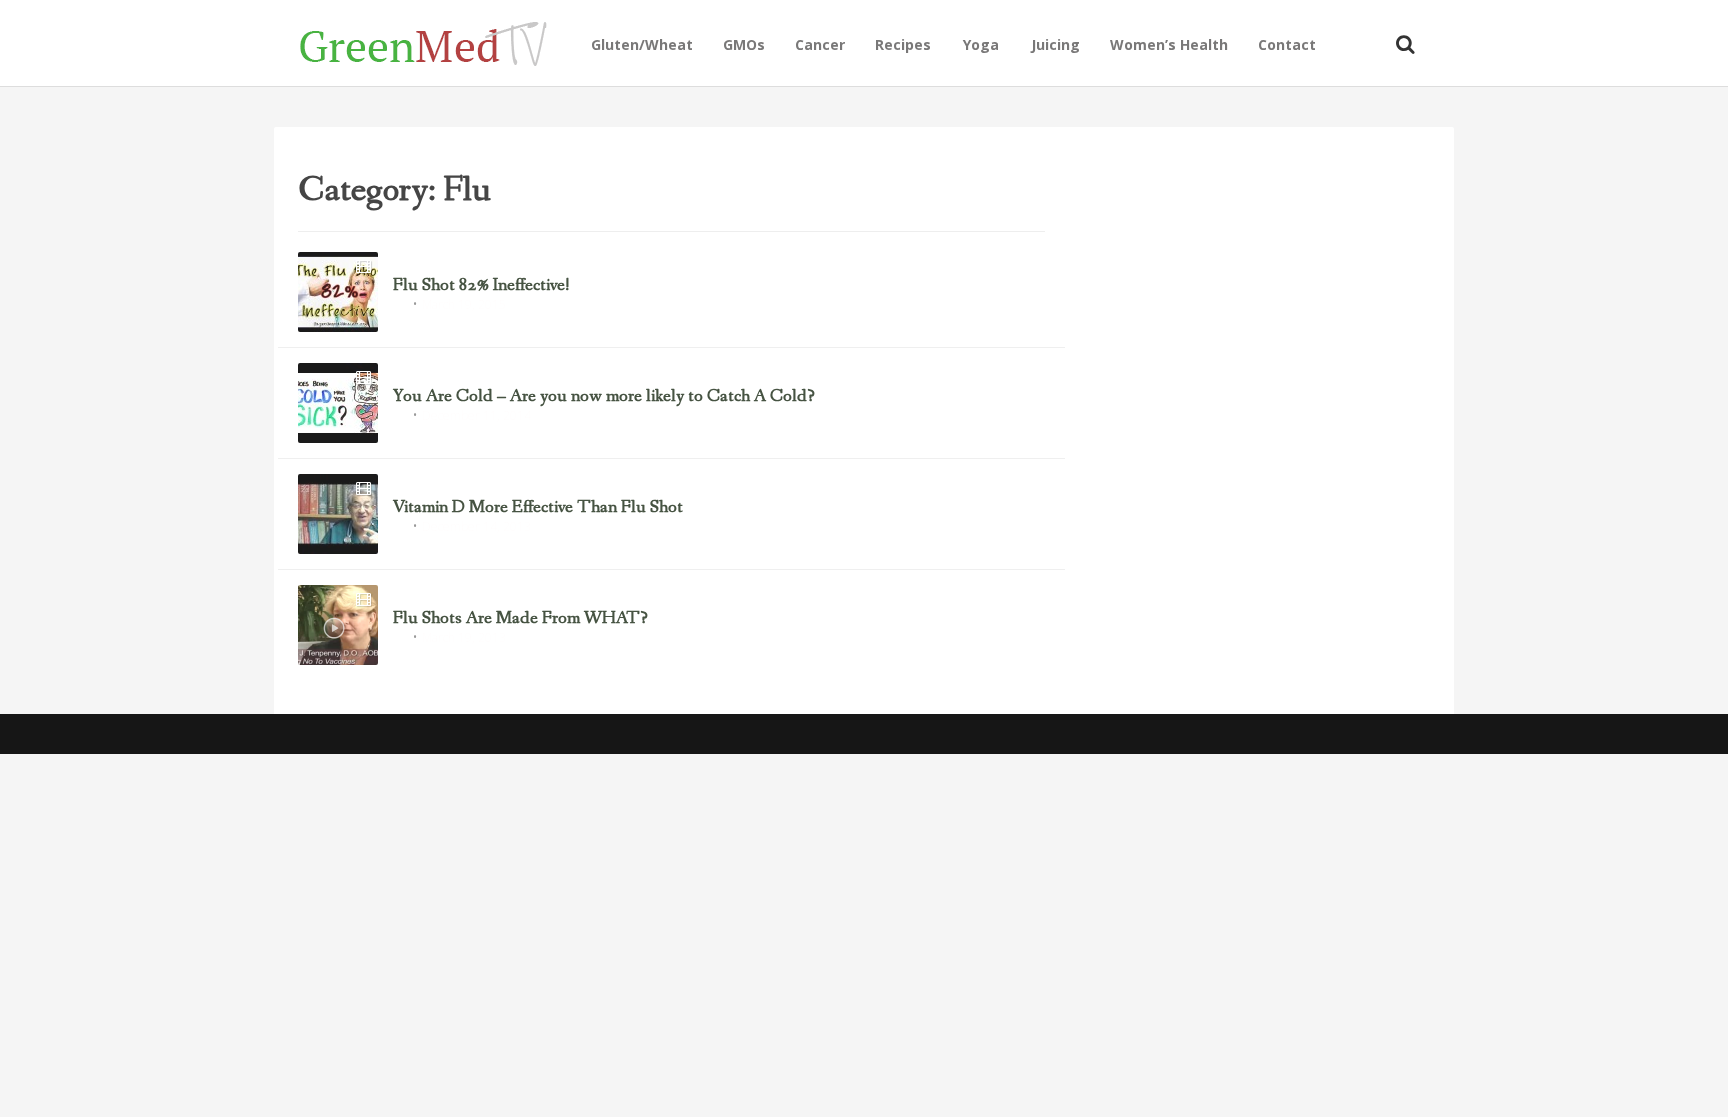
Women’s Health (1169, 44)
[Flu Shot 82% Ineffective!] (338, 292)
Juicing (1055, 44)
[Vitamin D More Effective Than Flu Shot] (338, 514)
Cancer (820, 44)
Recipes (903, 44)
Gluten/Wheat (642, 44)
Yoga (981, 44)
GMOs (744, 44)
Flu (400, 306)
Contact (1287, 44)
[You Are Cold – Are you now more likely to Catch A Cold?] (338, 403)
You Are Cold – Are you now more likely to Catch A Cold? (604, 397)
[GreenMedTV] (437, 42)
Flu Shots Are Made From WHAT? (520, 619)
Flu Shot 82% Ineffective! (481, 286)
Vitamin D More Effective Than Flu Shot (538, 508)
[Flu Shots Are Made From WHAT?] (338, 625)
